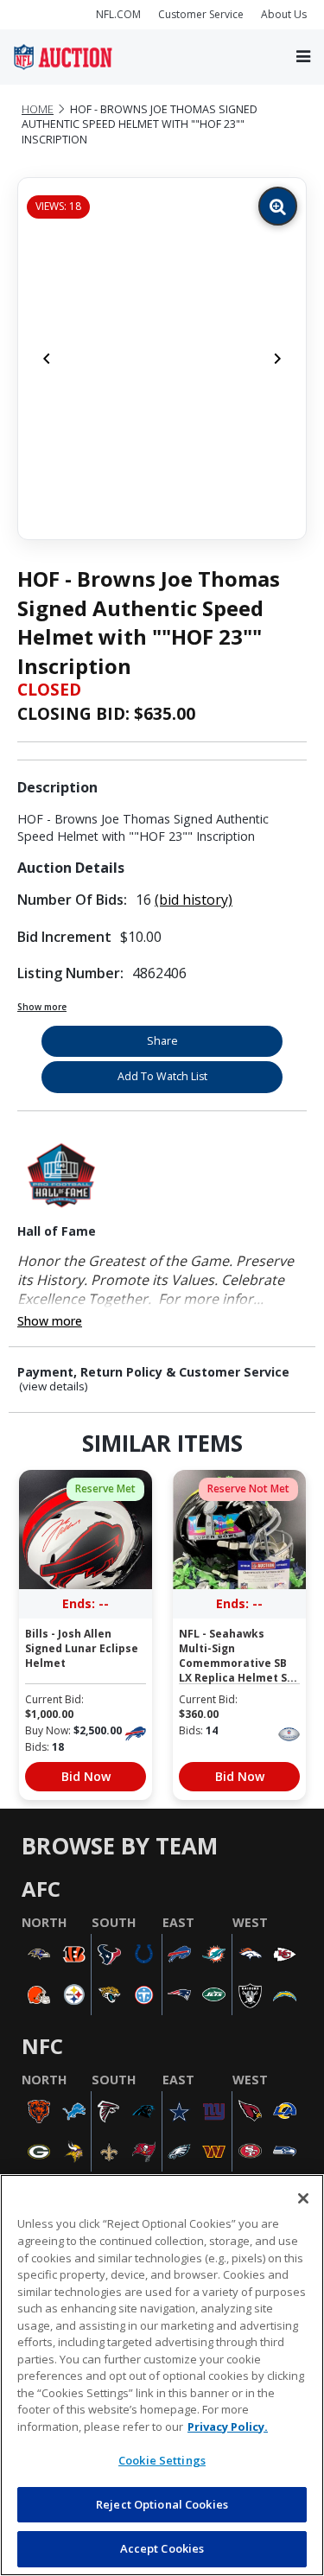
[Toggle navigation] (303, 57)
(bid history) (194, 900)
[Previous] (47, 359)
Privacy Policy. (228, 2427)
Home (38, 109)
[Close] (303, 2198)
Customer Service (201, 14)
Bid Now (86, 1776)
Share (162, 1041)
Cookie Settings (162, 2460)
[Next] (277, 359)
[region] (162, 2375)
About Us (284, 14)
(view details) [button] (54, 1387)
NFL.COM (118, 14)
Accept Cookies (162, 2548)
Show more (42, 1007)
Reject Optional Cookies (162, 2504)
